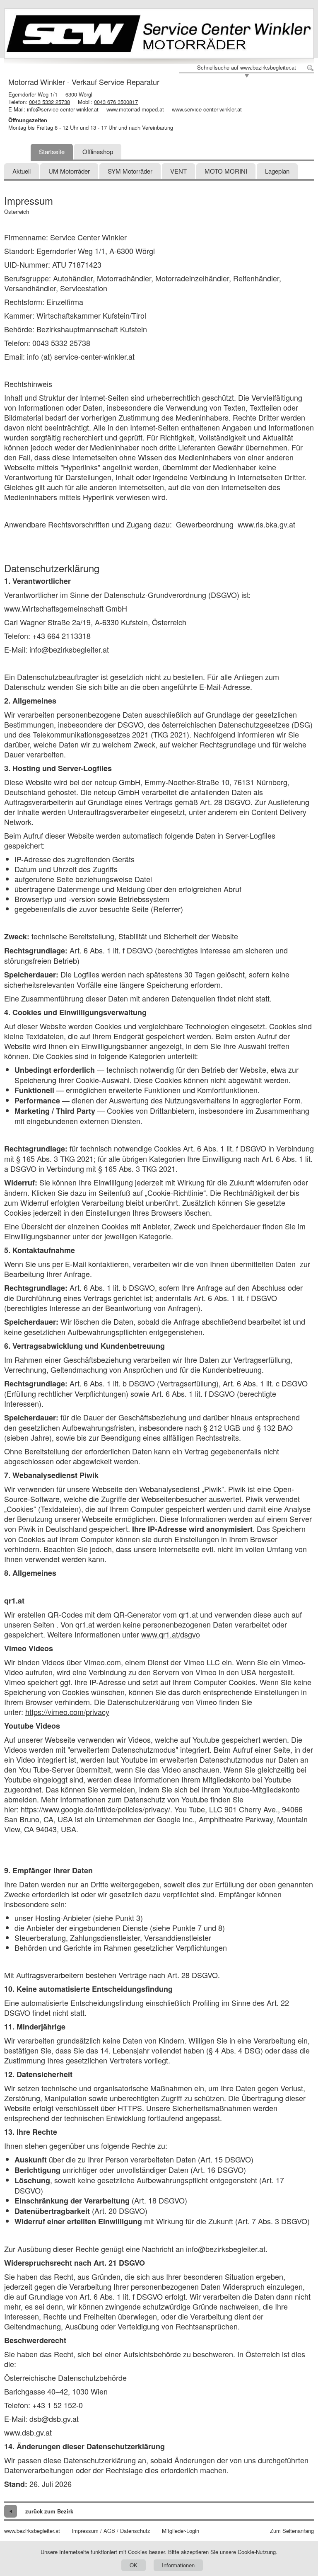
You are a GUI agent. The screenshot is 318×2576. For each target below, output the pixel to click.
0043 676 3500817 (116, 102)
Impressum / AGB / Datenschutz (111, 2531)
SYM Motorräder (130, 171)
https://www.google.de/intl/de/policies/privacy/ (95, 1809)
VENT (178, 171)
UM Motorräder (69, 171)
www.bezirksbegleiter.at (32, 2531)
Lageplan (277, 171)
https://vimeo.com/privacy (67, 1712)
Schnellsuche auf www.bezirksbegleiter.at (247, 68)
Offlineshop (98, 151)
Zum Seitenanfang (292, 2531)
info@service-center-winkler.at (63, 109)
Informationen (178, 2565)
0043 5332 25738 (49, 102)
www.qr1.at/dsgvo (171, 1634)
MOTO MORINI (226, 171)
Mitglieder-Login (181, 2531)
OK (134, 2565)
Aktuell (22, 171)
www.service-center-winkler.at (207, 109)
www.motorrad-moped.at (135, 109)
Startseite (52, 151)
